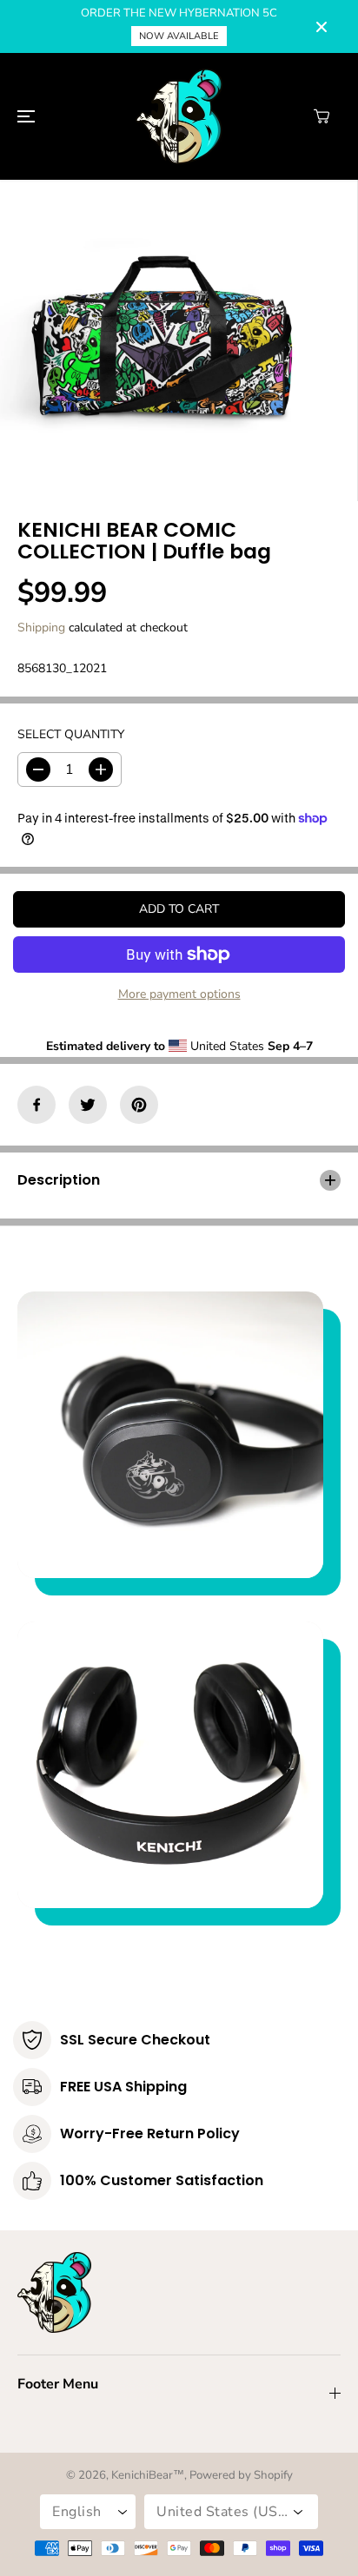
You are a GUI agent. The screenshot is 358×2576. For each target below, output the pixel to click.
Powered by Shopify (241, 2475)
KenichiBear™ (148, 2475)
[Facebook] (36, 1105)
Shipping (41, 627)
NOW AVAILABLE (179, 36)
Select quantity (71, 734)
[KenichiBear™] (179, 116)
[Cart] (322, 116)
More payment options (179, 994)
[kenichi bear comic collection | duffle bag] (161, 340)
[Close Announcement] (322, 27)
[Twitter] (88, 1105)
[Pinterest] (139, 1105)
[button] (23, 116)
